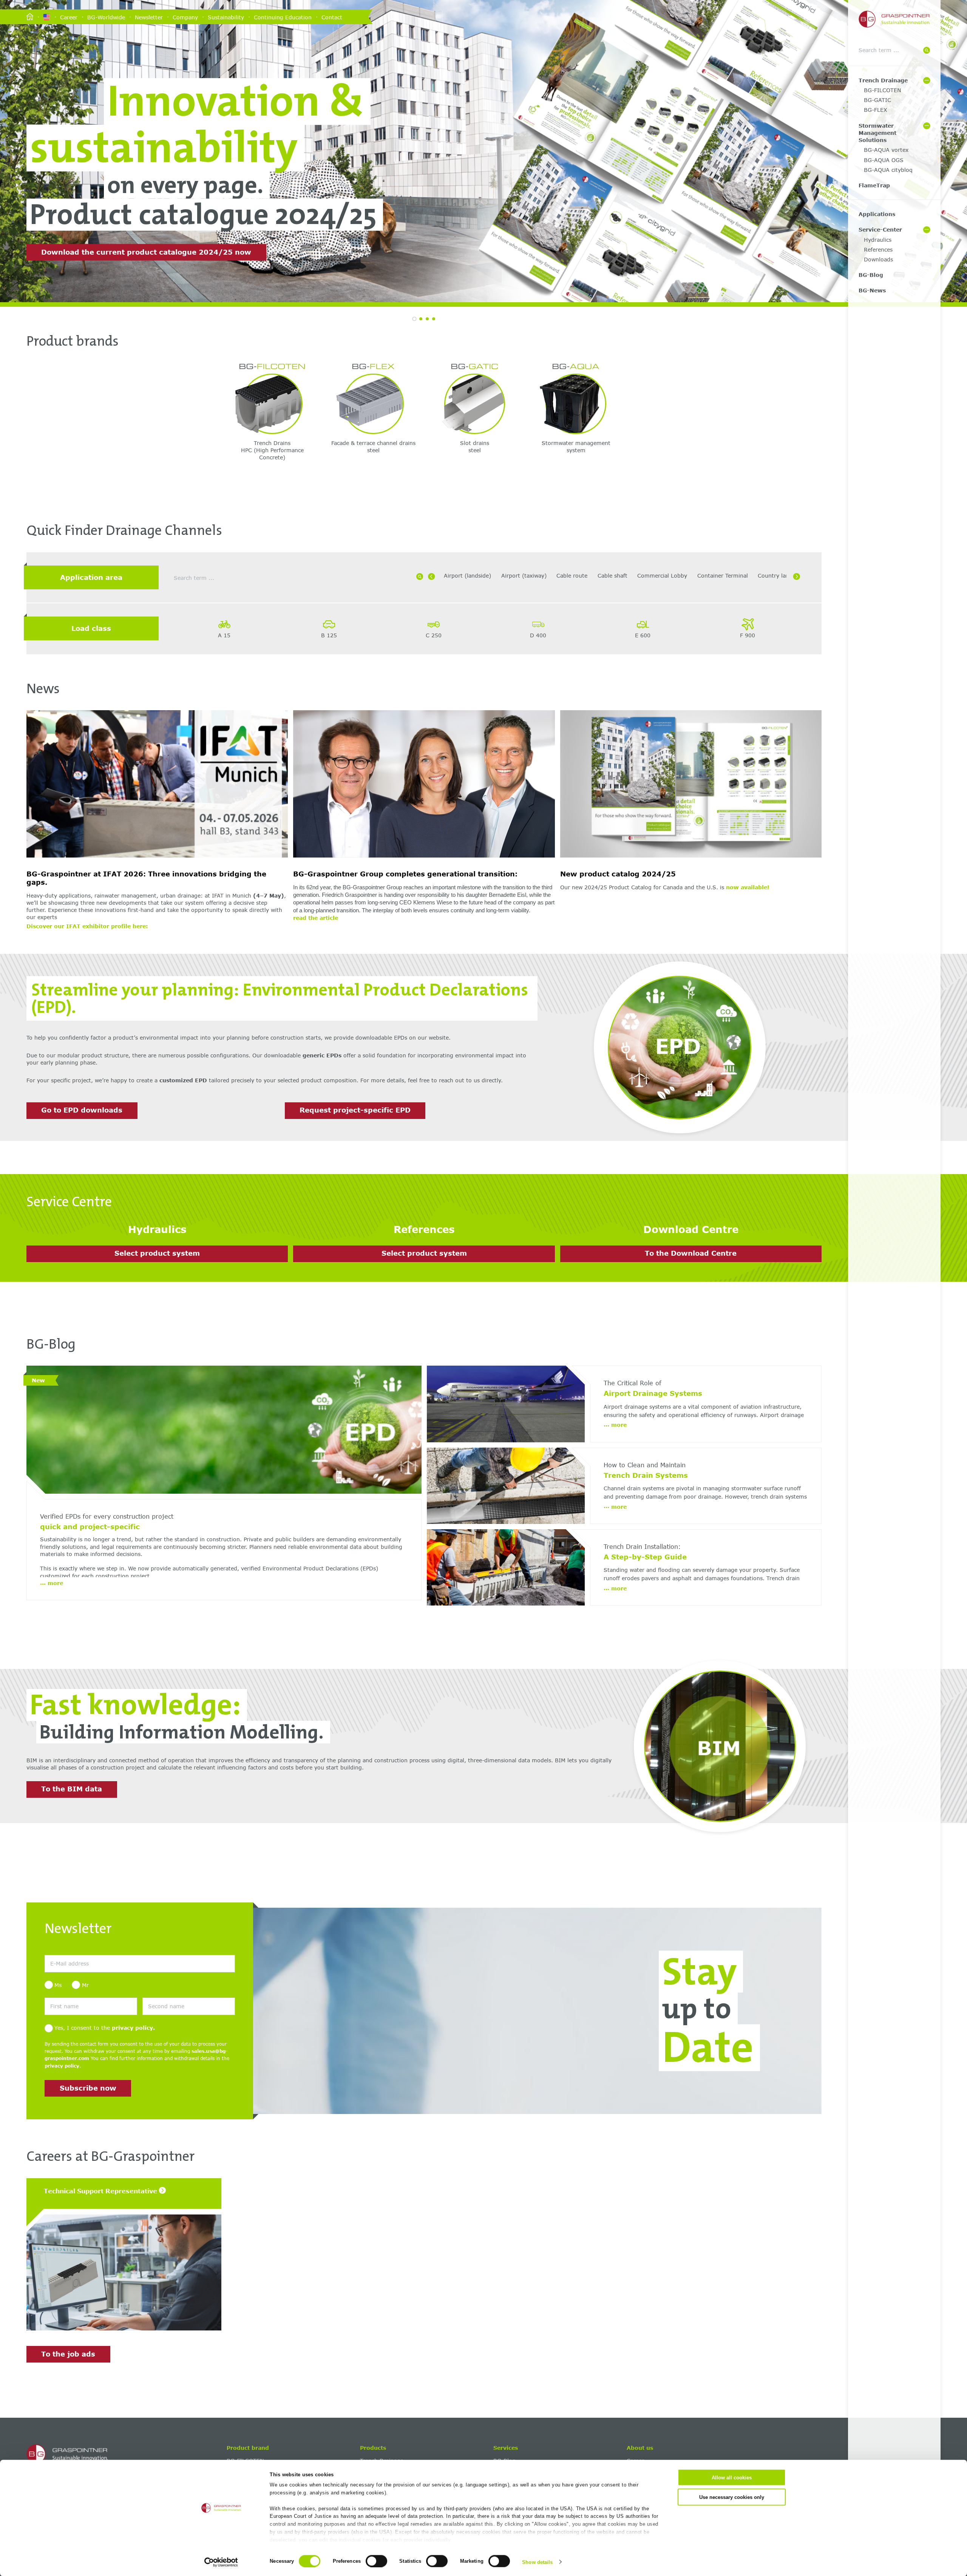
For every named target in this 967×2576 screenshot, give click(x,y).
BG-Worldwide (106, 17)
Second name (157, 1994)
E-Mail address (60, 1951)
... (52, 1583)
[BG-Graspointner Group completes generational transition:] (424, 785)
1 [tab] (414, 319)
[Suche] (927, 50)
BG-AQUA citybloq (888, 170)
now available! (748, 887)
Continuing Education (283, 17)
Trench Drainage (883, 80)
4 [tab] (434, 319)
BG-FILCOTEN (882, 90)
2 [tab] (421, 319)
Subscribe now (88, 2088)
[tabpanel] (483, 151)
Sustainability (226, 17)
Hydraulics (878, 240)
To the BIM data (72, 1789)
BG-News (872, 290)
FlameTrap (874, 185)
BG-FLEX (876, 110)
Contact (332, 17)
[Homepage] (124, 2454)
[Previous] (431, 576)
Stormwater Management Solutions (877, 133)
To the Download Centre (691, 1253)
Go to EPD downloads (82, 1110)
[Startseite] (30, 17)
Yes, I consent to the (105, 2028)
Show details (537, 2562)
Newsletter (149, 17)
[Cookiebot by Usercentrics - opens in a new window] (221, 2562)
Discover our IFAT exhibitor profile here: (87, 926)
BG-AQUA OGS (884, 160)
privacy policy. (133, 2028)
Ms (58, 1985)
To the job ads (68, 2354)
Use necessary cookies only (732, 2497)
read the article (316, 918)
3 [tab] (427, 319)
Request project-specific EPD (355, 1110)
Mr (85, 1985)
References (878, 250)
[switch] (376, 2561)
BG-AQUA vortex (886, 150)
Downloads (878, 259)
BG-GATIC (877, 100)
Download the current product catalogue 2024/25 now (146, 252)
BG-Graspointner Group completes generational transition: (405, 874)
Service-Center (880, 229)
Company (185, 17)
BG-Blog (871, 275)
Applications (877, 214)
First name (56, 1994)
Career (69, 17)
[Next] (797, 576)
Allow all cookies (732, 2478)
